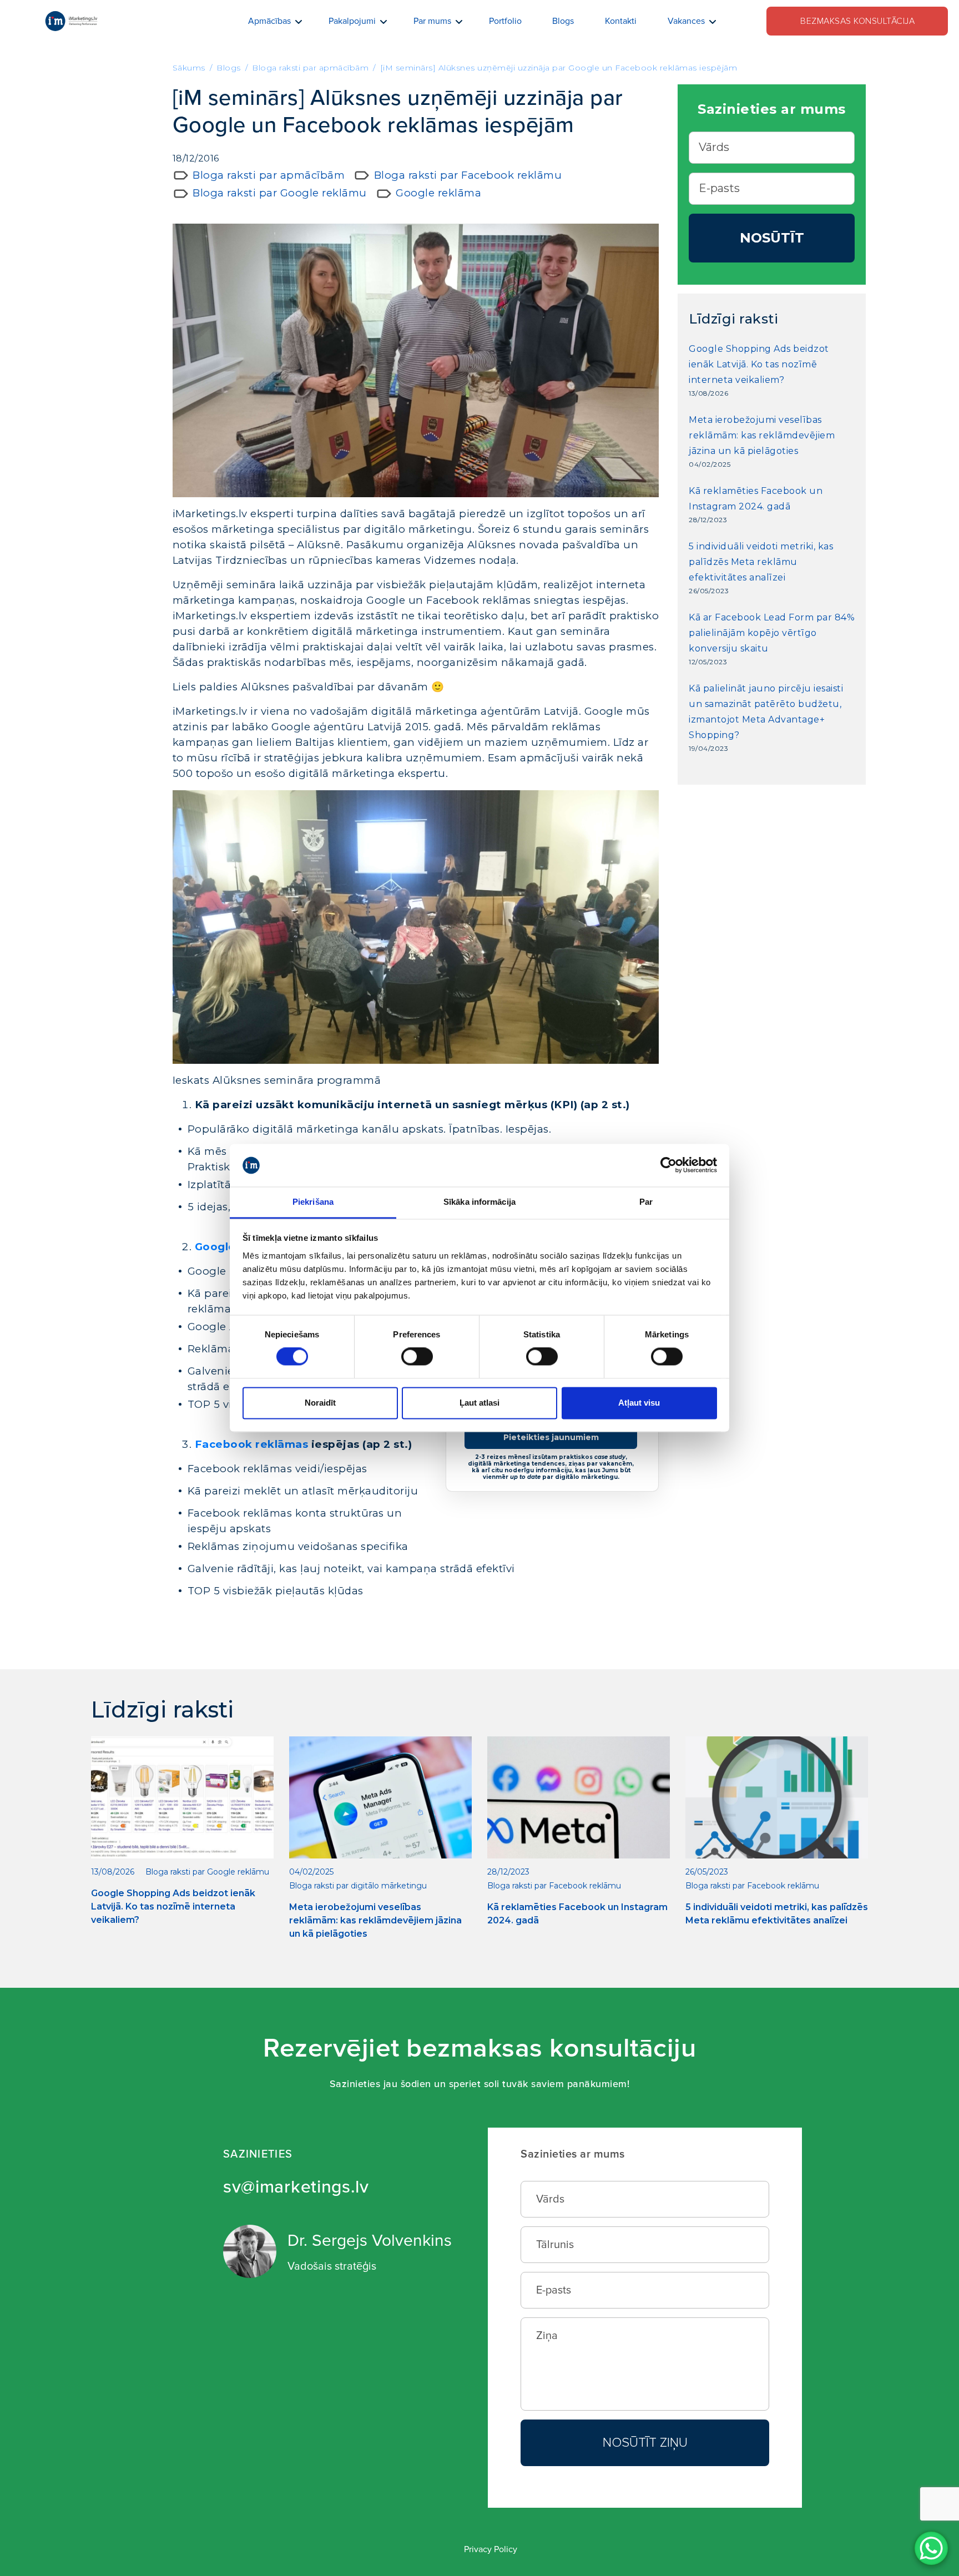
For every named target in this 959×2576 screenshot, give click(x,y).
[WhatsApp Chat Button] (931, 2548)
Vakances (686, 21)
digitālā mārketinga (306, 1129)
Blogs (563, 21)
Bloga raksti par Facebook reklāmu (468, 175)
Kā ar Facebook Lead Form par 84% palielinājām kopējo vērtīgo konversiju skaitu (772, 633)
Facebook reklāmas (252, 1444)
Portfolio (505, 21)
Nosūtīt (772, 238)
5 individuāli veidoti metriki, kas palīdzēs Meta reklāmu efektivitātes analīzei (761, 562)
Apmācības (269, 21)
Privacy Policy (491, 2549)
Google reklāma (438, 193)
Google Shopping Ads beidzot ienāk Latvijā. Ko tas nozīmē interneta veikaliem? (759, 364)
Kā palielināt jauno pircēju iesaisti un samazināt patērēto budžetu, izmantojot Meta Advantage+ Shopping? (766, 712)
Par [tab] (646, 1202)
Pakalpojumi (352, 21)
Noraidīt (320, 1403)
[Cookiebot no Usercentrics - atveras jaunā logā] (668, 1165)
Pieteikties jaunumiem (551, 1437)
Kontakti (621, 21)
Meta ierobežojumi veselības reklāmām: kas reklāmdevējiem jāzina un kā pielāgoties (762, 435)
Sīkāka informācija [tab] (479, 1202)
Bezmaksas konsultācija (857, 21)
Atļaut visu (639, 1403)
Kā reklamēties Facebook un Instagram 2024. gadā (756, 499)
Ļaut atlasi (479, 1403)
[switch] (417, 1357)
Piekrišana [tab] (313, 1202)
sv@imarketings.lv (296, 2187)
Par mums (432, 21)
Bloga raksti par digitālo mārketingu (358, 1886)
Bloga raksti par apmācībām (269, 175)
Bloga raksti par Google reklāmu (280, 193)
